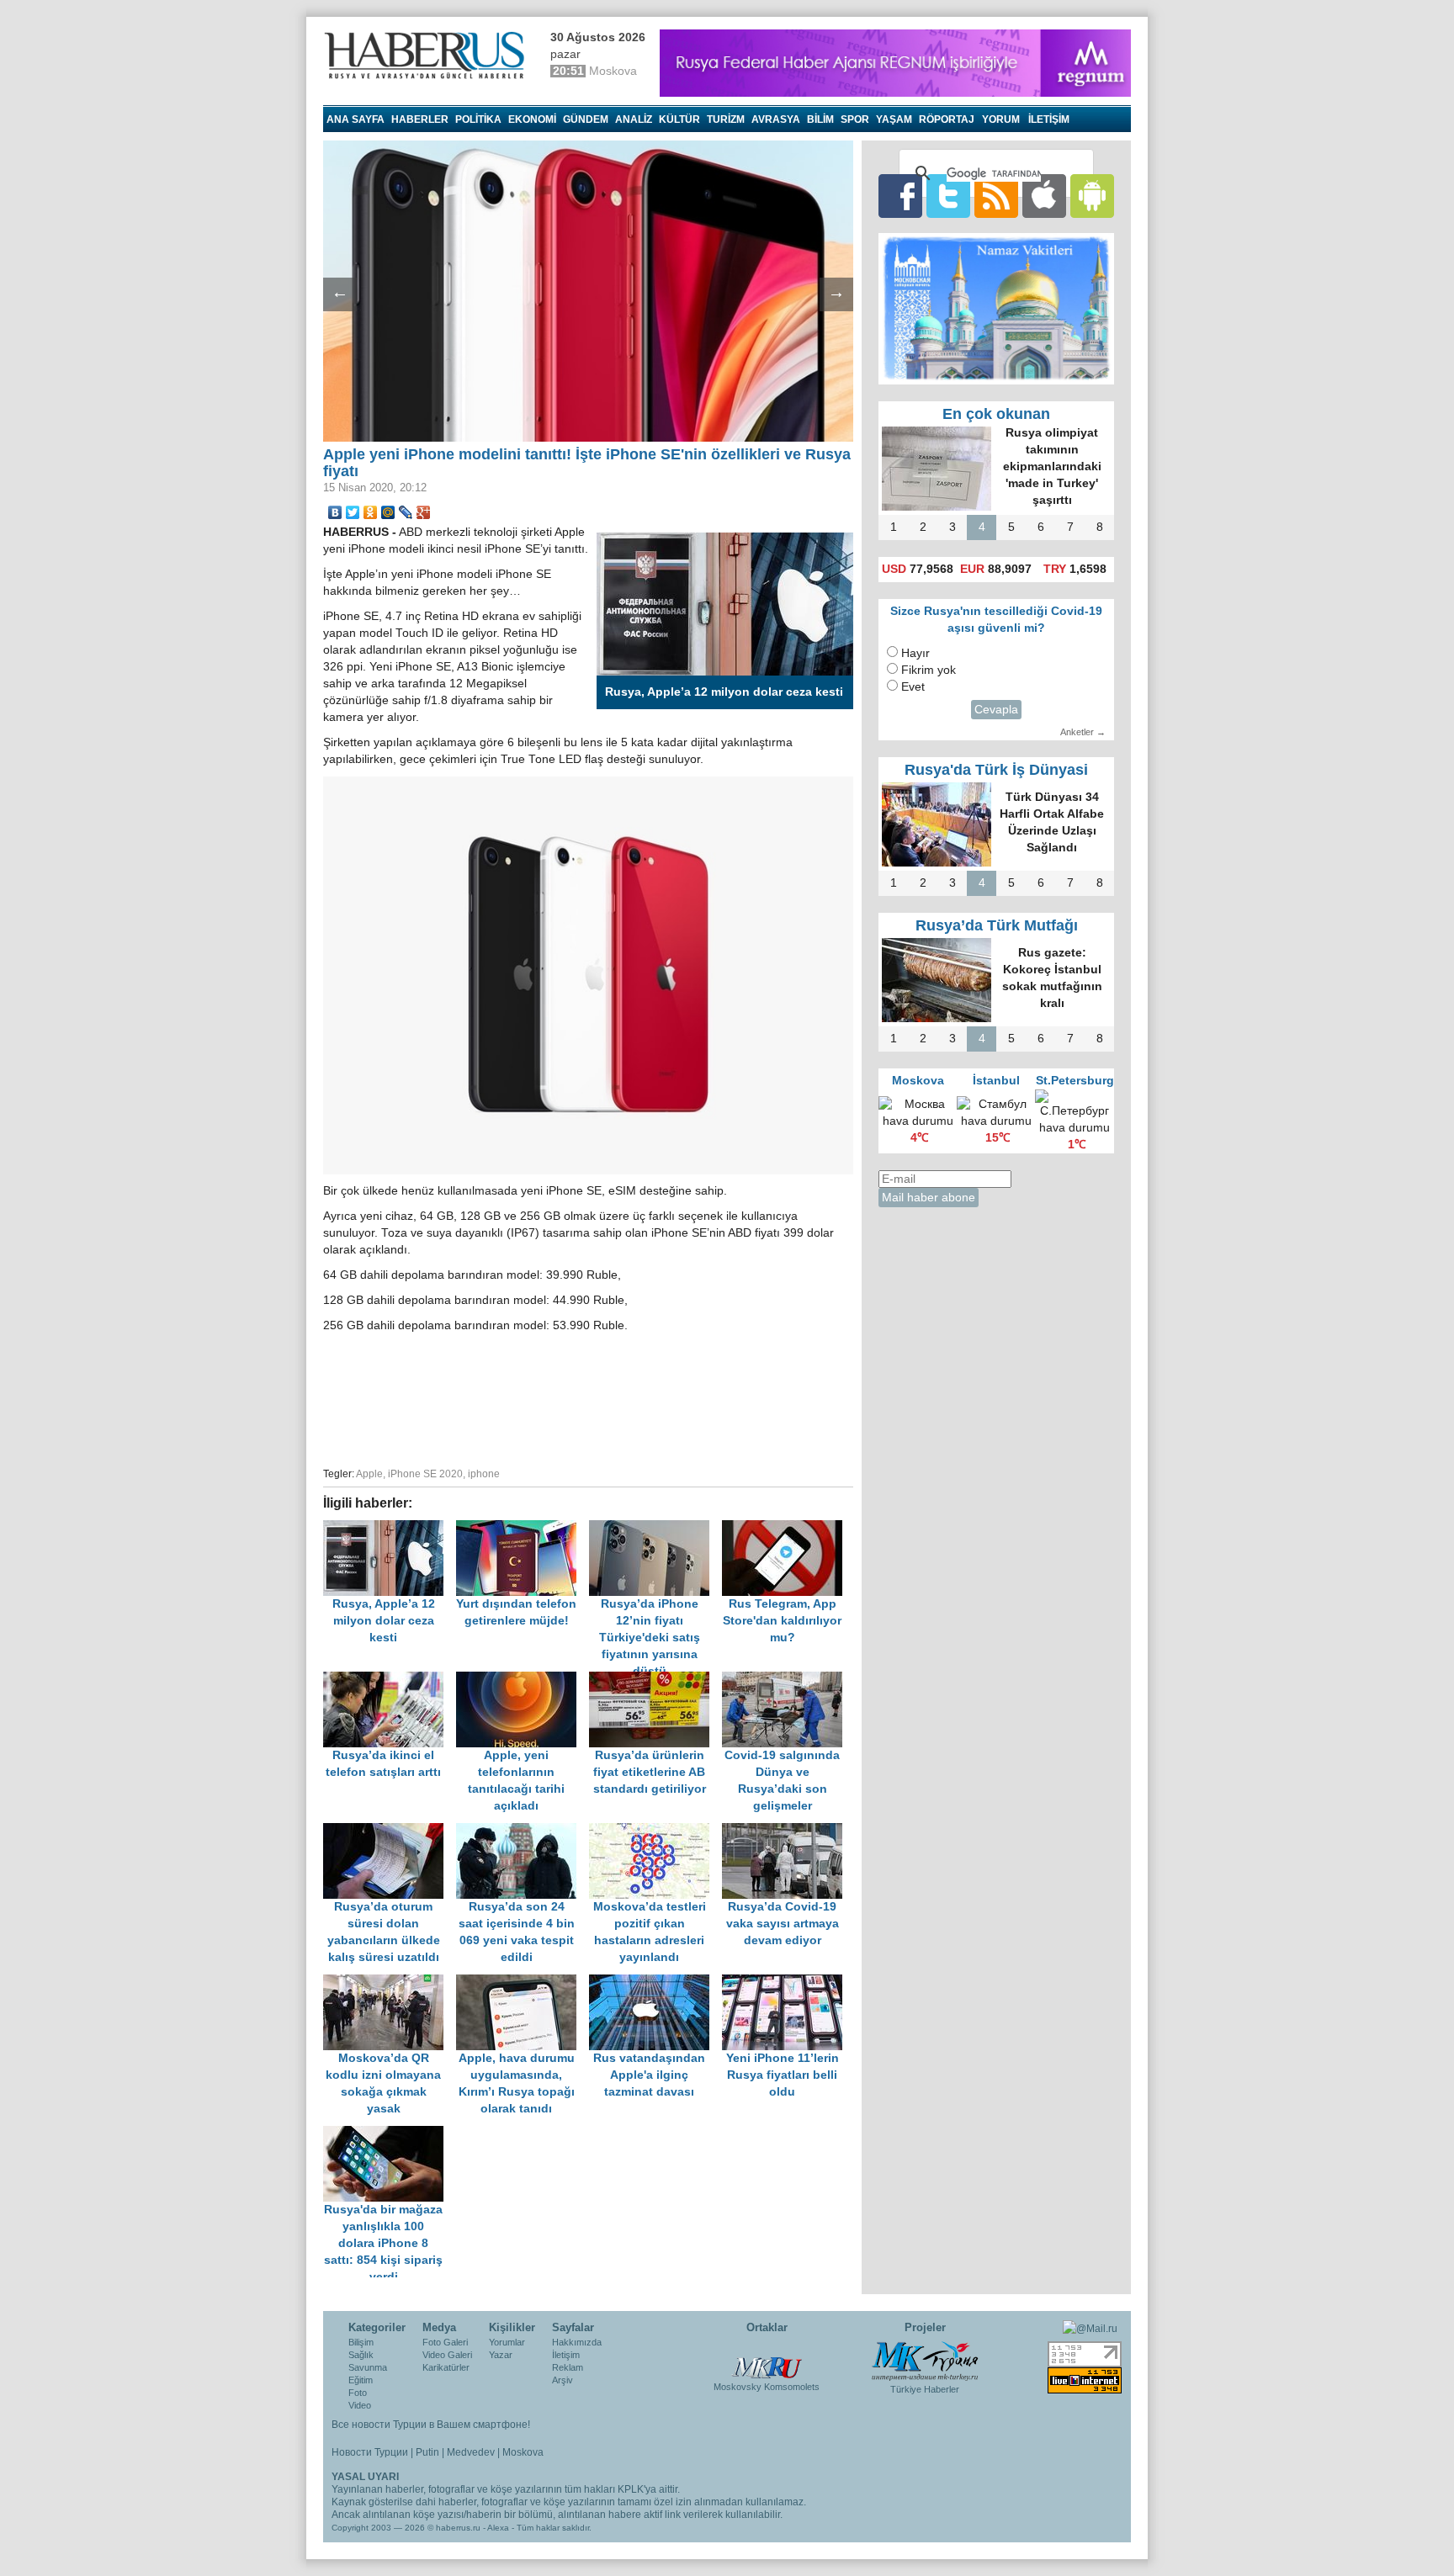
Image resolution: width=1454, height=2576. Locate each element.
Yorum (1001, 119)
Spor (855, 119)
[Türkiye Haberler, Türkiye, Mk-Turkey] (925, 2360)
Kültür (679, 119)
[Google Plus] (424, 512)
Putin (427, 2452)
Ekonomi (532, 119)
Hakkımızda (577, 2342)
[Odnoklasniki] (371, 512)
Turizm (726, 119)
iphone (484, 1474)
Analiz (634, 119)
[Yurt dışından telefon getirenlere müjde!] (523, 1528)
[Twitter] (353, 512)
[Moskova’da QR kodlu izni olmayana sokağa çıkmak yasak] (390, 1982)
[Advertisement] (588, 1397)
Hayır (915, 653)
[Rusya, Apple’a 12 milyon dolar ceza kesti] (390, 1528)
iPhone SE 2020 (425, 1474)
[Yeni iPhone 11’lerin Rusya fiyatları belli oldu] (787, 1982)
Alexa (498, 2528)
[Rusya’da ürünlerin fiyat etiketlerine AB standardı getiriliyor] (655, 1680)
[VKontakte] (335, 512)
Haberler (420, 119)
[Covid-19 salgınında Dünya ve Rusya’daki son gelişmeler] (787, 1680)
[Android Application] (1092, 196)
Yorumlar (507, 2342)
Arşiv (562, 2380)
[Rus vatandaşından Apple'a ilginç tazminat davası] (655, 1982)
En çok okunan (996, 414)
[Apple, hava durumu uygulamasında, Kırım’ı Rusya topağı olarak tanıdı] (523, 1982)
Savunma (368, 2367)
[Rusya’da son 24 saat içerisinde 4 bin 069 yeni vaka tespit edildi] (523, 1831)
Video (360, 2405)
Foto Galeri (445, 2342)
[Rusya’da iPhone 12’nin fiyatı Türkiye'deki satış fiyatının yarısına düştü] (655, 1528)
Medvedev (471, 2452)
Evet (913, 687)
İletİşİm (1049, 119)
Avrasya (776, 119)
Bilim (820, 119)
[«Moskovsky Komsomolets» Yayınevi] (767, 2359)
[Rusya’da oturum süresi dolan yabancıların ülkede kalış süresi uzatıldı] (390, 1831)
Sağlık (361, 2355)
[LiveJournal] (406, 512)
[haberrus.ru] (428, 56)
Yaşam (894, 119)
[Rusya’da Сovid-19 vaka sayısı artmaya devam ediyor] (787, 1831)
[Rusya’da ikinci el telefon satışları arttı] (390, 1680)
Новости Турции (370, 2452)
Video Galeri (447, 2355)
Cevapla (996, 710)
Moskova (523, 2452)
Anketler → (1083, 732)
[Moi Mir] (388, 512)
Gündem (586, 119)
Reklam (568, 2367)
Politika (478, 119)
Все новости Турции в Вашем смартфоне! (431, 2425)
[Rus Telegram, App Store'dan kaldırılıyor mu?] (787, 1528)
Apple (369, 1474)
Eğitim (361, 2380)
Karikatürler (446, 2367)
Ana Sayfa (356, 119)
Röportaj (947, 119)
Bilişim (361, 2342)
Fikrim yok (929, 670)
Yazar (501, 2355)
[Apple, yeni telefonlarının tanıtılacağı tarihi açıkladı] (523, 1680)
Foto (358, 2393)
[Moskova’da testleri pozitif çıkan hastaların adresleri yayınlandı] (655, 1831)
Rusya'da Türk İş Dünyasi (996, 770)
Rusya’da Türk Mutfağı (997, 925)
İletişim (566, 2355)
